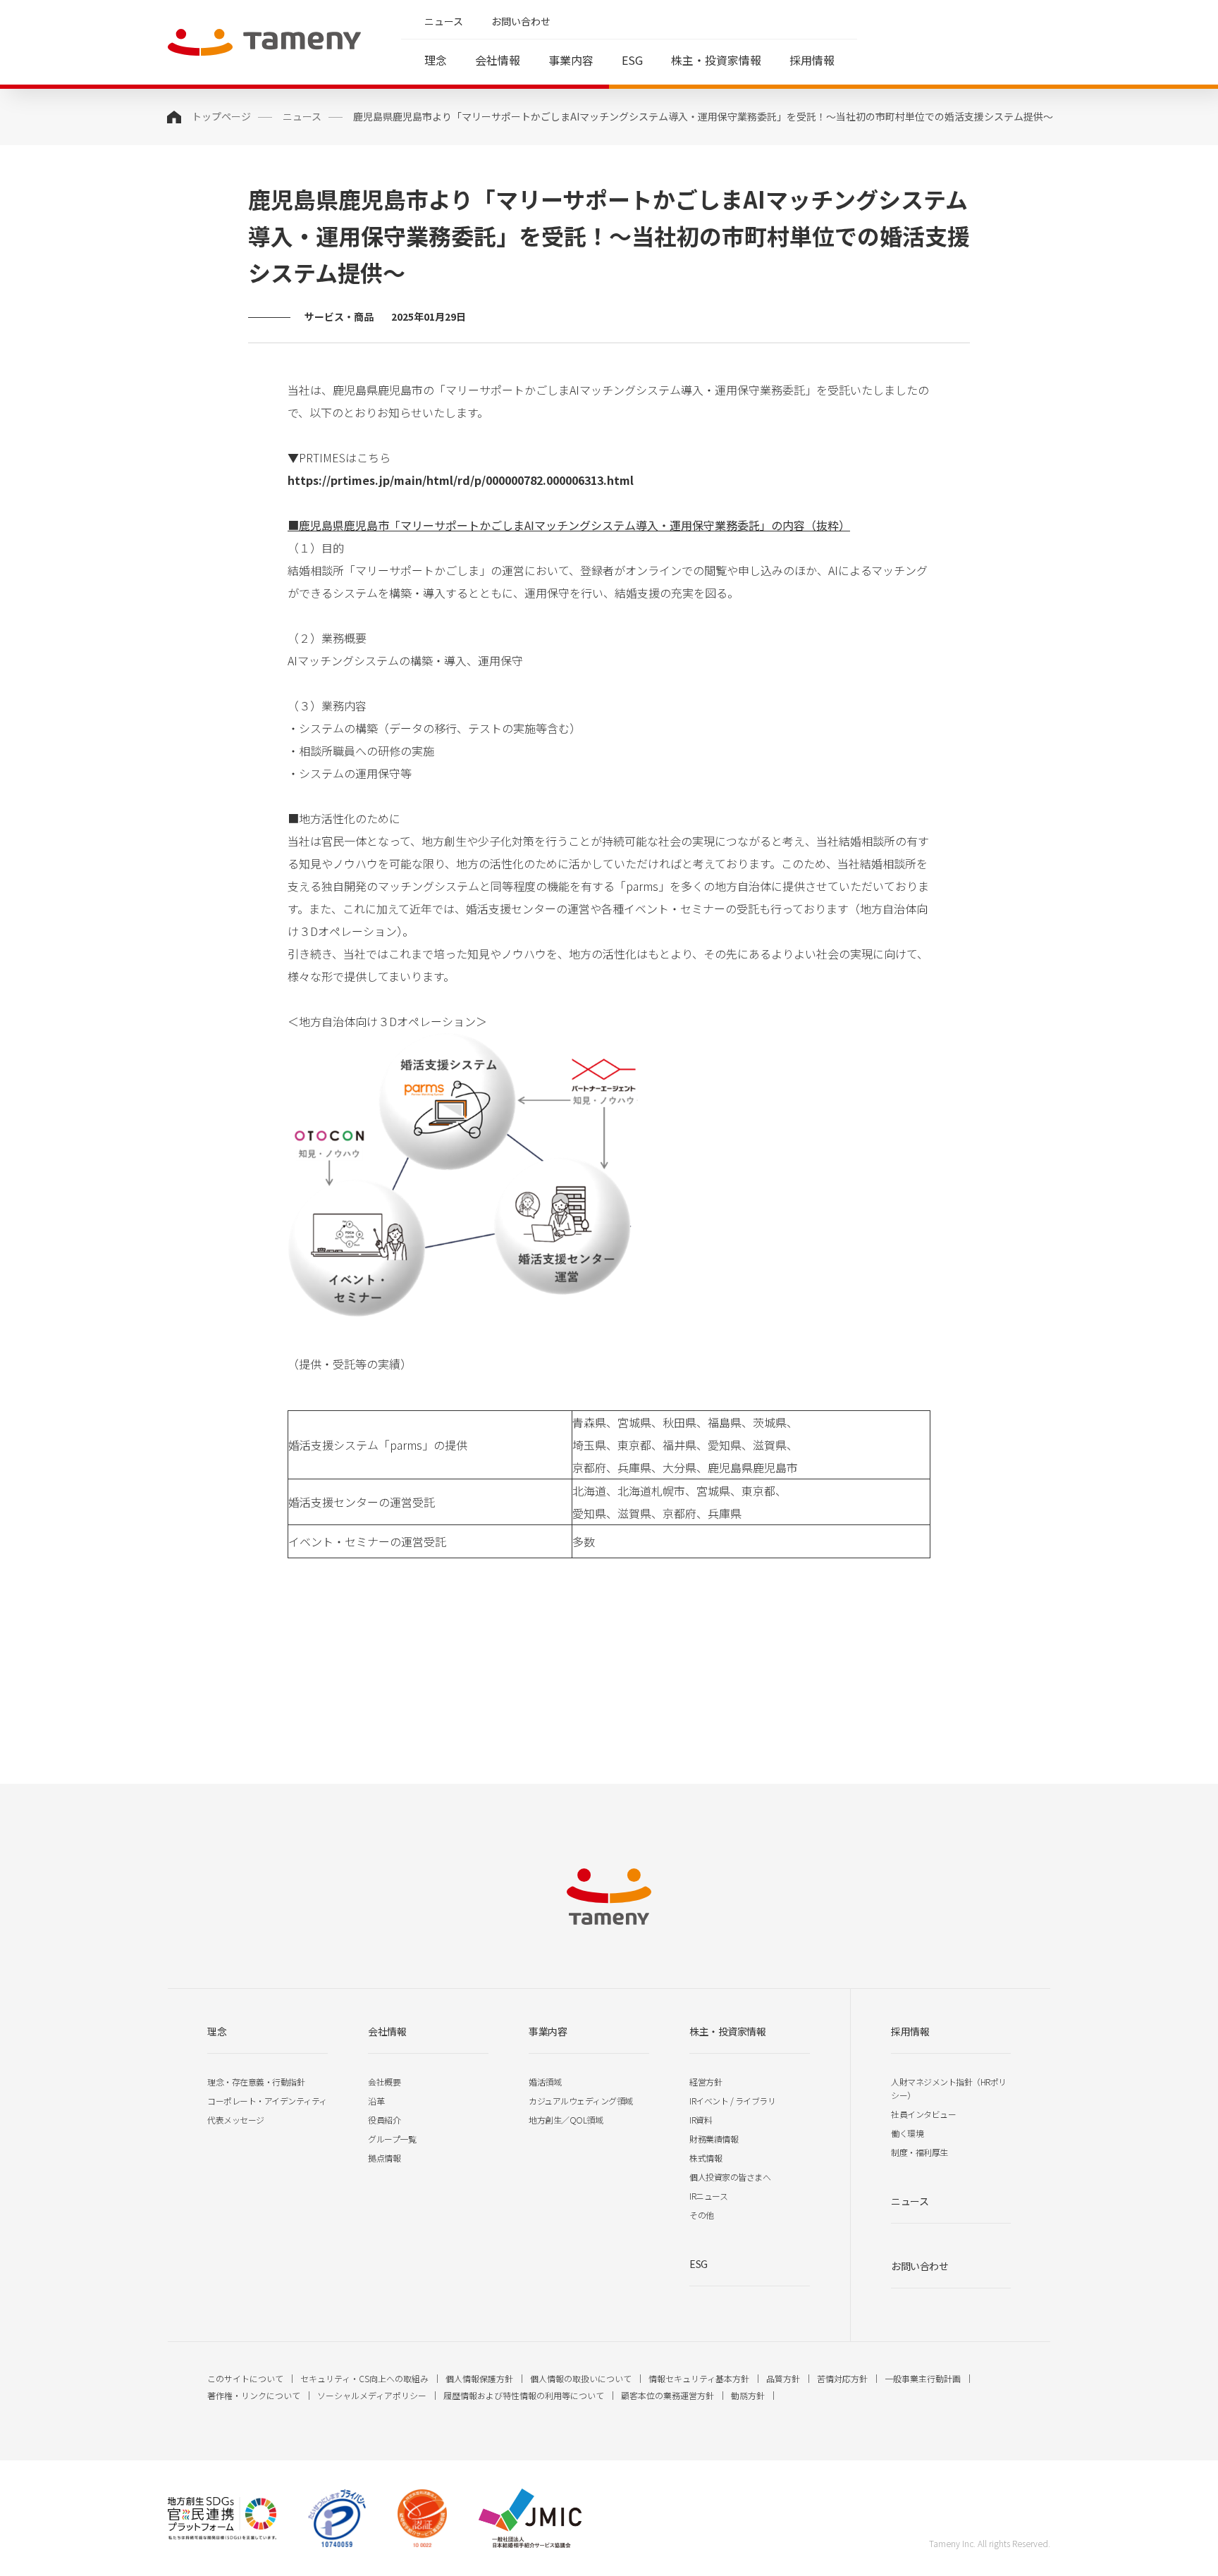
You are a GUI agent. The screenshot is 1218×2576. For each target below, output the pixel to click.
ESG (632, 60)
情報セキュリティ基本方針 (699, 2378)
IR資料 (701, 2120)
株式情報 (706, 2158)
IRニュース (708, 2196)
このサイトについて (245, 2378)
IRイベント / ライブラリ (732, 2101)
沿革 (376, 2101)
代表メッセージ (236, 2120)
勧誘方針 (748, 2395)
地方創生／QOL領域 (566, 2120)
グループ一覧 (392, 2139)
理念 (436, 60)
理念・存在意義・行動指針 (256, 2082)
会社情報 (498, 60)
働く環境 (907, 2133)
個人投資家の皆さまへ (730, 2177)
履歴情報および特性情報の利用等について (524, 2395)
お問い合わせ (521, 21)
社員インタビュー (923, 2114)
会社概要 (384, 2082)
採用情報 (812, 60)
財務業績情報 (714, 2139)
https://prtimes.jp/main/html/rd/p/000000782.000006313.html (461, 480)
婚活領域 (545, 2082)
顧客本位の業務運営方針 (668, 2395)
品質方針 (783, 2378)
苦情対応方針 (842, 2378)
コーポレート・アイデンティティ (267, 2101)
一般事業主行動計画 (923, 2378)
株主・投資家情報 (716, 60)
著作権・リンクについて (254, 2395)
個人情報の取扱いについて (581, 2378)
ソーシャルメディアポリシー (372, 2395)
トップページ (221, 116)
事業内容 (571, 60)
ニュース (444, 21)
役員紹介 (384, 2120)
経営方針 (706, 2082)
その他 (702, 2215)
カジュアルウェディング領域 (581, 2101)
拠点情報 (384, 2158)
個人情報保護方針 (479, 2378)
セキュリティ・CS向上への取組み (364, 2378)
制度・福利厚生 (919, 2152)
